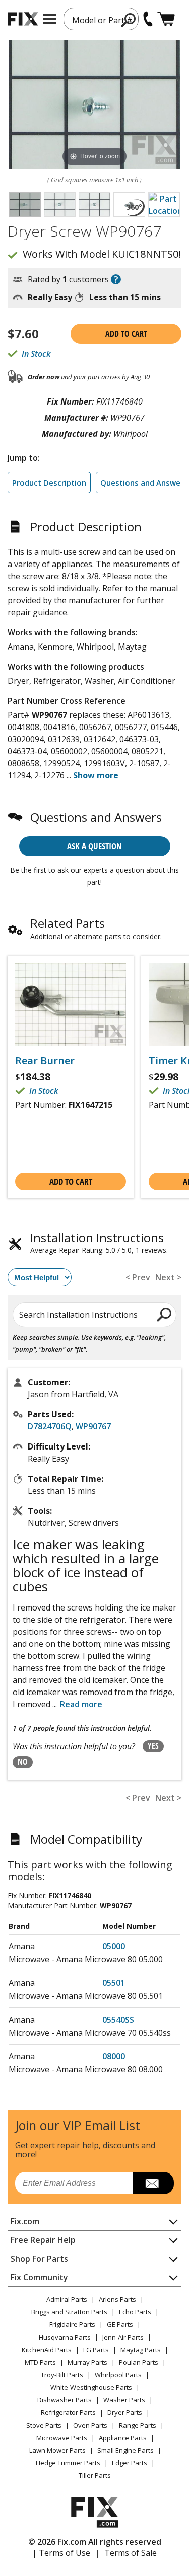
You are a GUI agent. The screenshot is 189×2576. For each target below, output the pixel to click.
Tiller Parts (95, 2475)
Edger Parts (130, 2463)
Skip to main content (94, 19)
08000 (114, 2056)
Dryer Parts (125, 2412)
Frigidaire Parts (72, 2324)
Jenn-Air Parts (123, 2337)
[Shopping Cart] (166, 19)
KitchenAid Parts (47, 2350)
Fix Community (39, 2277)
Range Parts (138, 2425)
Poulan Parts (139, 2362)
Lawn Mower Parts (57, 2450)
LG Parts (96, 2350)
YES (153, 1746)
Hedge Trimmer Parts (68, 2463)
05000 (114, 1946)
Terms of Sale (131, 2553)
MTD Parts (40, 2362)
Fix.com (25, 2221)
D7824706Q (50, 1426)
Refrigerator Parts (68, 2412)
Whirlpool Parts (118, 2375)
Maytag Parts (141, 2350)
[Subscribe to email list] (153, 2183)
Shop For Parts (39, 2259)
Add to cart (126, 334)
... (92, 775)
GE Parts (120, 2324)
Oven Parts (90, 2425)
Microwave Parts (62, 2438)
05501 (114, 1983)
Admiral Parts (67, 2299)
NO (23, 1762)
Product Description (49, 482)
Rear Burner (45, 1061)
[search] (165, 1314)
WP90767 (93, 1426)
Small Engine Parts (125, 2450)
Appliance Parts (123, 2438)
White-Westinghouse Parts (91, 2387)
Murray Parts (87, 2362)
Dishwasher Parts (65, 2400)
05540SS (118, 2020)
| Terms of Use (61, 2553)
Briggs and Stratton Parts (69, 2312)
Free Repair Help (43, 2240)
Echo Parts (135, 2312)
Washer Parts (124, 2400)
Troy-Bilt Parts (62, 2375)
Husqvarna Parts (65, 2337)
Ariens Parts (117, 2299)
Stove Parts (44, 2425)
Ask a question (94, 846)
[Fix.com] (23, 19)
